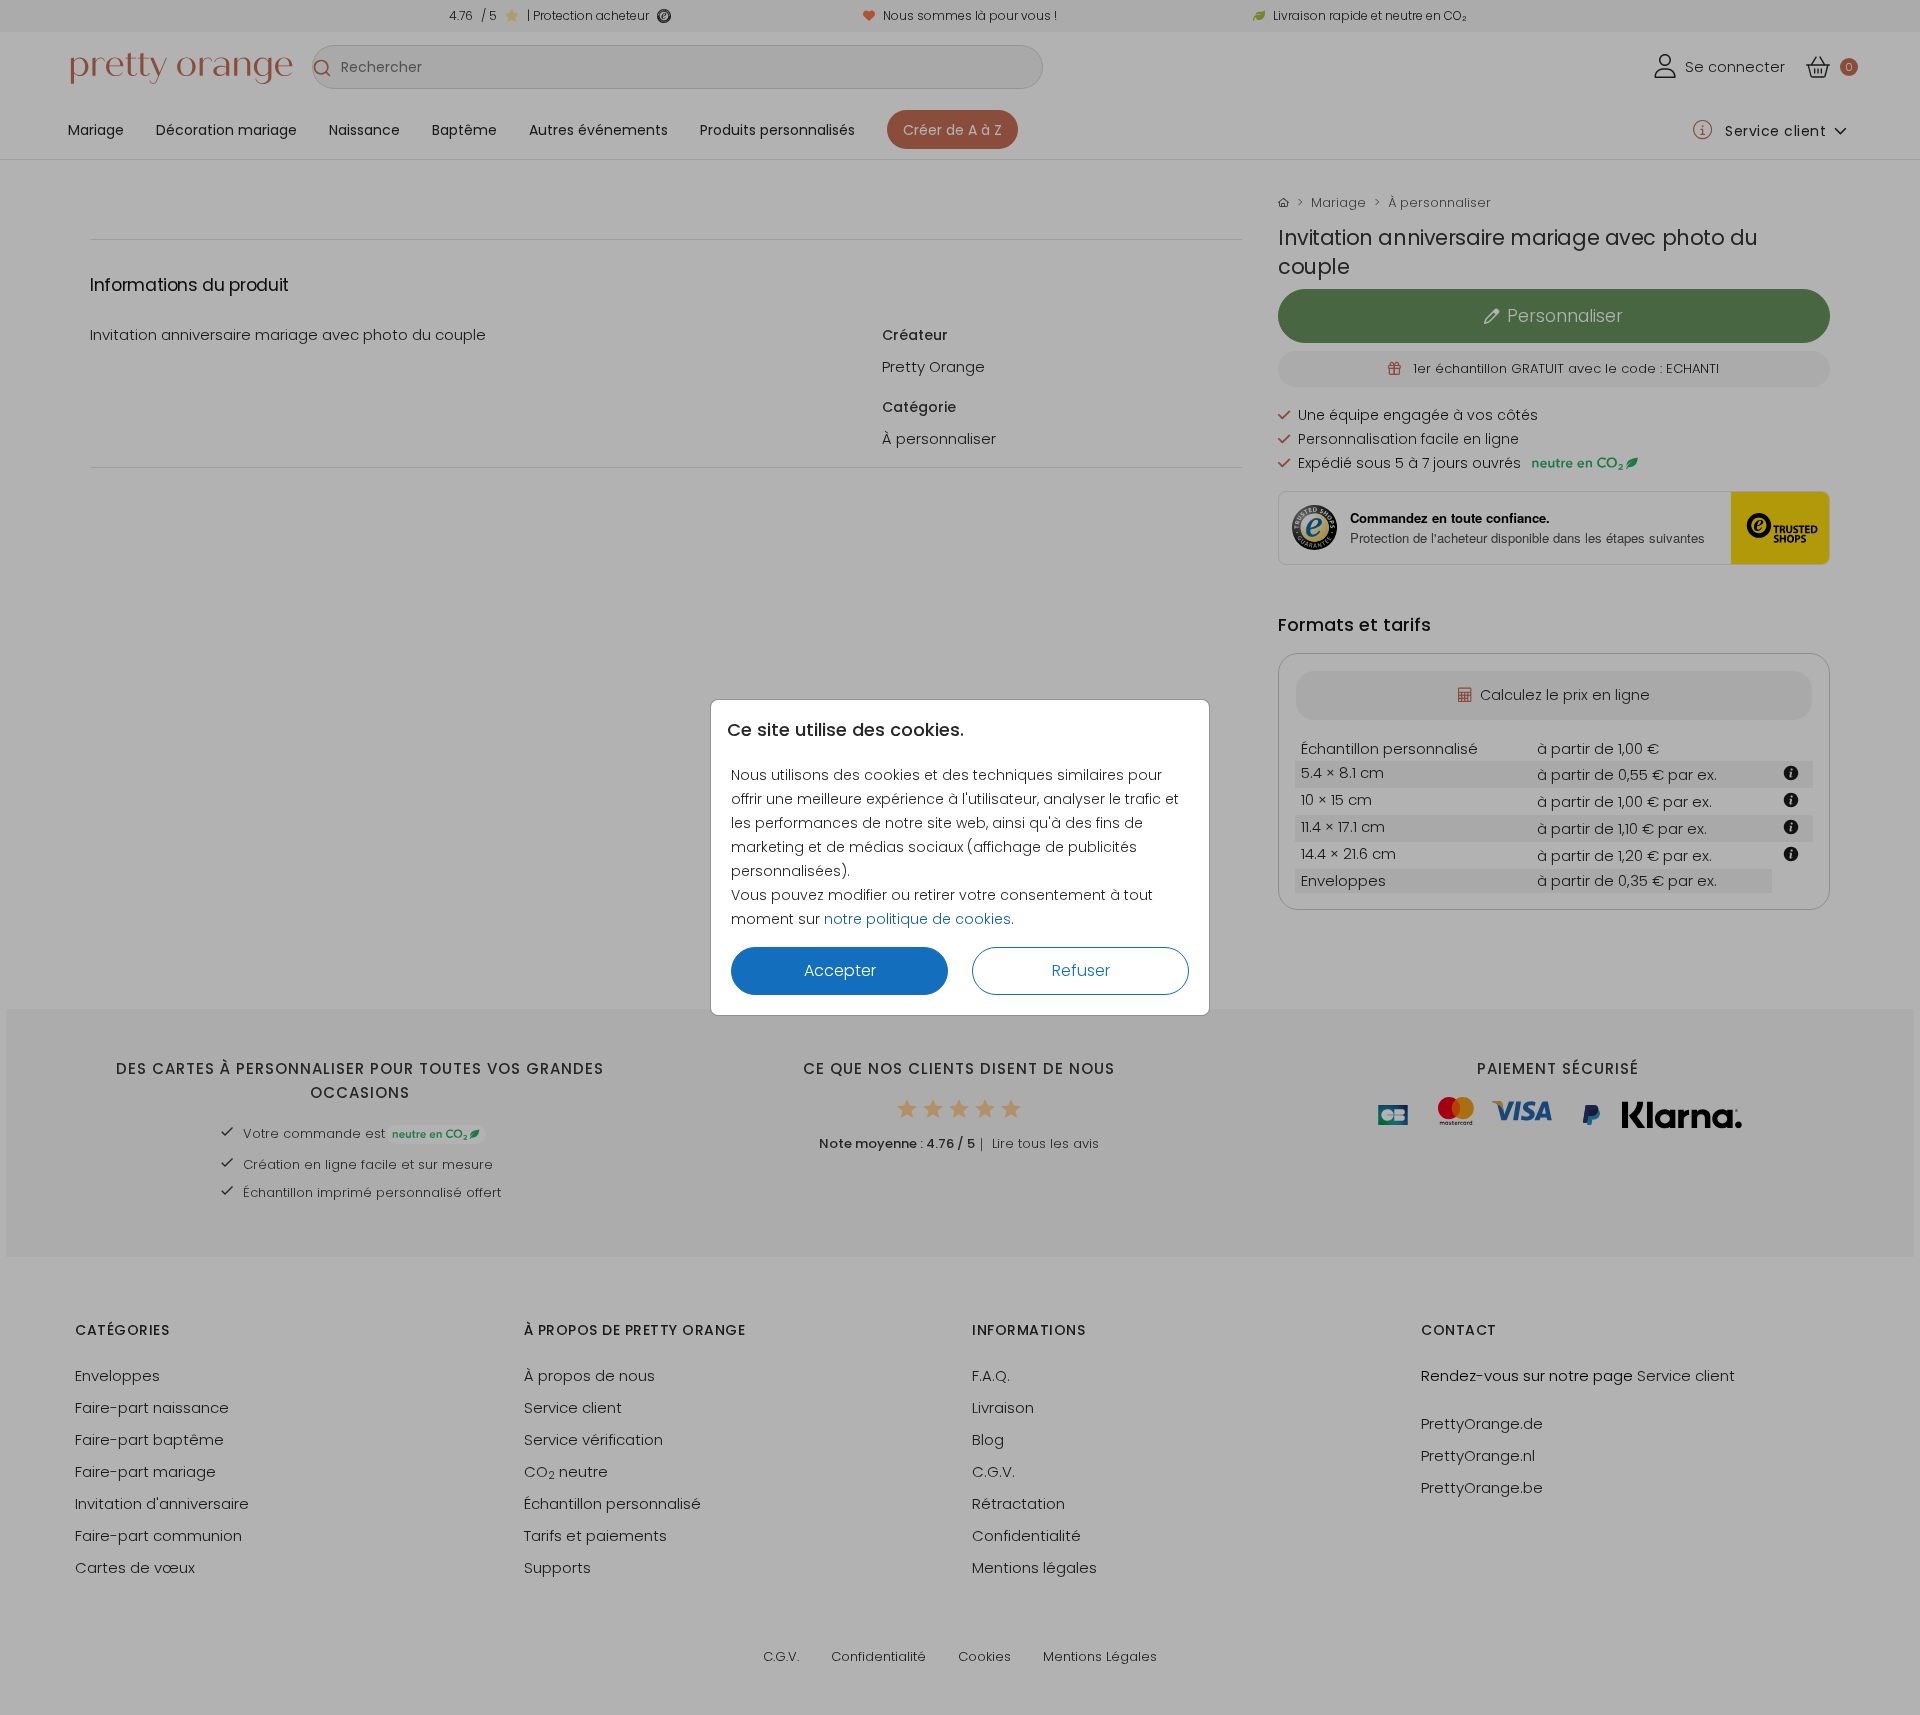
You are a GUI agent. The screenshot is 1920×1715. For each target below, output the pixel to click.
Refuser (1081, 970)
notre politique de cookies (917, 919)
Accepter (840, 970)
